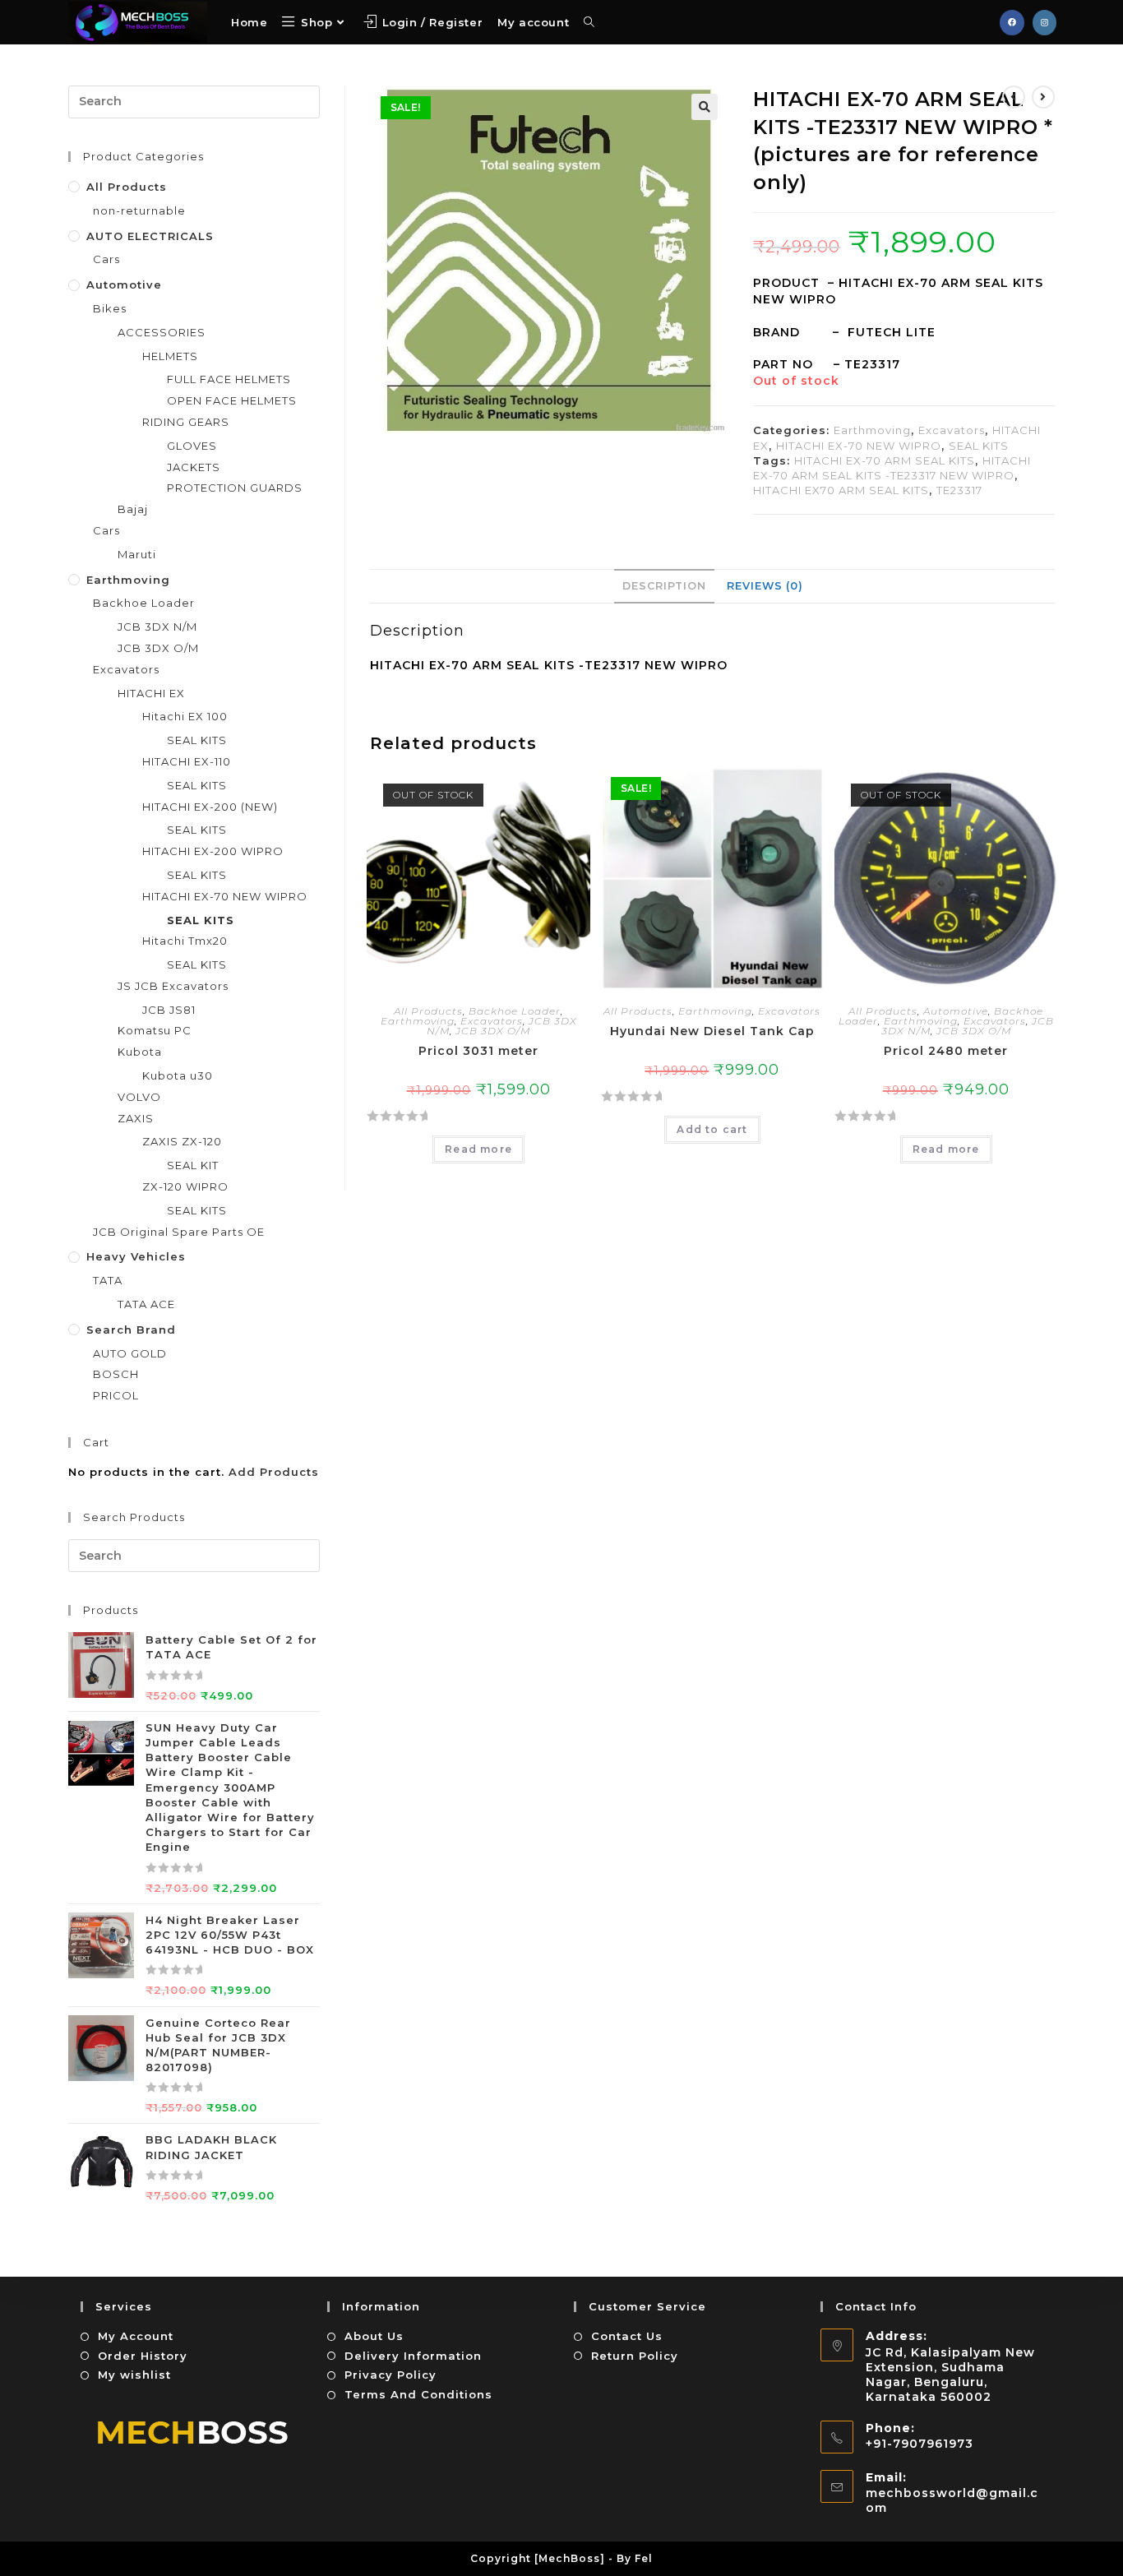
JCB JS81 (169, 1010)
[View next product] (1043, 97)
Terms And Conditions (418, 2394)
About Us (374, 2336)
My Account (136, 2336)
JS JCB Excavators (173, 986)
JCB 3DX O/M (493, 1031)
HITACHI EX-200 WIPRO (213, 851)
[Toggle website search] (589, 22)
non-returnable (139, 210)
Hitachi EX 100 (185, 716)
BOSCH (116, 1374)
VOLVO (139, 1097)
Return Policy (635, 2356)
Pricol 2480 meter (946, 1051)
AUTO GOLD (130, 1353)
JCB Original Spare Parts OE (179, 1232)
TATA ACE (146, 1304)
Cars (106, 259)
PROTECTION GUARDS (235, 488)
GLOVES (192, 446)
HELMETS (170, 356)
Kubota (140, 1052)
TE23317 (959, 490)
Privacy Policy (391, 2375)
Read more (478, 1149)
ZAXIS (136, 1118)
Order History (143, 2356)
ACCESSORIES (162, 332)
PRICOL (116, 1395)
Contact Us (627, 2336)
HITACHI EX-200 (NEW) (210, 807)
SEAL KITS (979, 446)
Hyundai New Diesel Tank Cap (712, 1031)
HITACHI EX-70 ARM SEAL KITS (885, 460)
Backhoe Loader (515, 1011)
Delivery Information (413, 2356)
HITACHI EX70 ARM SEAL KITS (841, 490)
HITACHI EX (151, 693)
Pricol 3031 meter (478, 1051)
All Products (428, 1011)
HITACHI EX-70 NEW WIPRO (859, 446)
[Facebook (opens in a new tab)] (1012, 23)
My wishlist (134, 2375)
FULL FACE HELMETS (229, 379)
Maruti (137, 554)
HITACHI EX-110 (187, 761)
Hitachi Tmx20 (185, 941)
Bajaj (133, 509)
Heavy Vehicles (136, 1256)
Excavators (952, 430)
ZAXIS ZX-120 (182, 1141)
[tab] (664, 586)
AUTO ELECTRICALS (150, 236)
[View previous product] (1014, 97)
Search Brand (131, 1330)
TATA (108, 1280)
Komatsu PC (155, 1030)
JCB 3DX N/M (157, 627)
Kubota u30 (178, 1075)
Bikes (110, 308)
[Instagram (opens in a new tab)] (1044, 23)
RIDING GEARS (186, 422)
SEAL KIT (193, 1165)
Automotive (956, 1011)
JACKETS (194, 467)
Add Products (274, 1472)
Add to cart (712, 1129)
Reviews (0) (765, 586)
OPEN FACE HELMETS (232, 400)
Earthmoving (872, 430)
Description (664, 586)
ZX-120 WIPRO (185, 1186)
